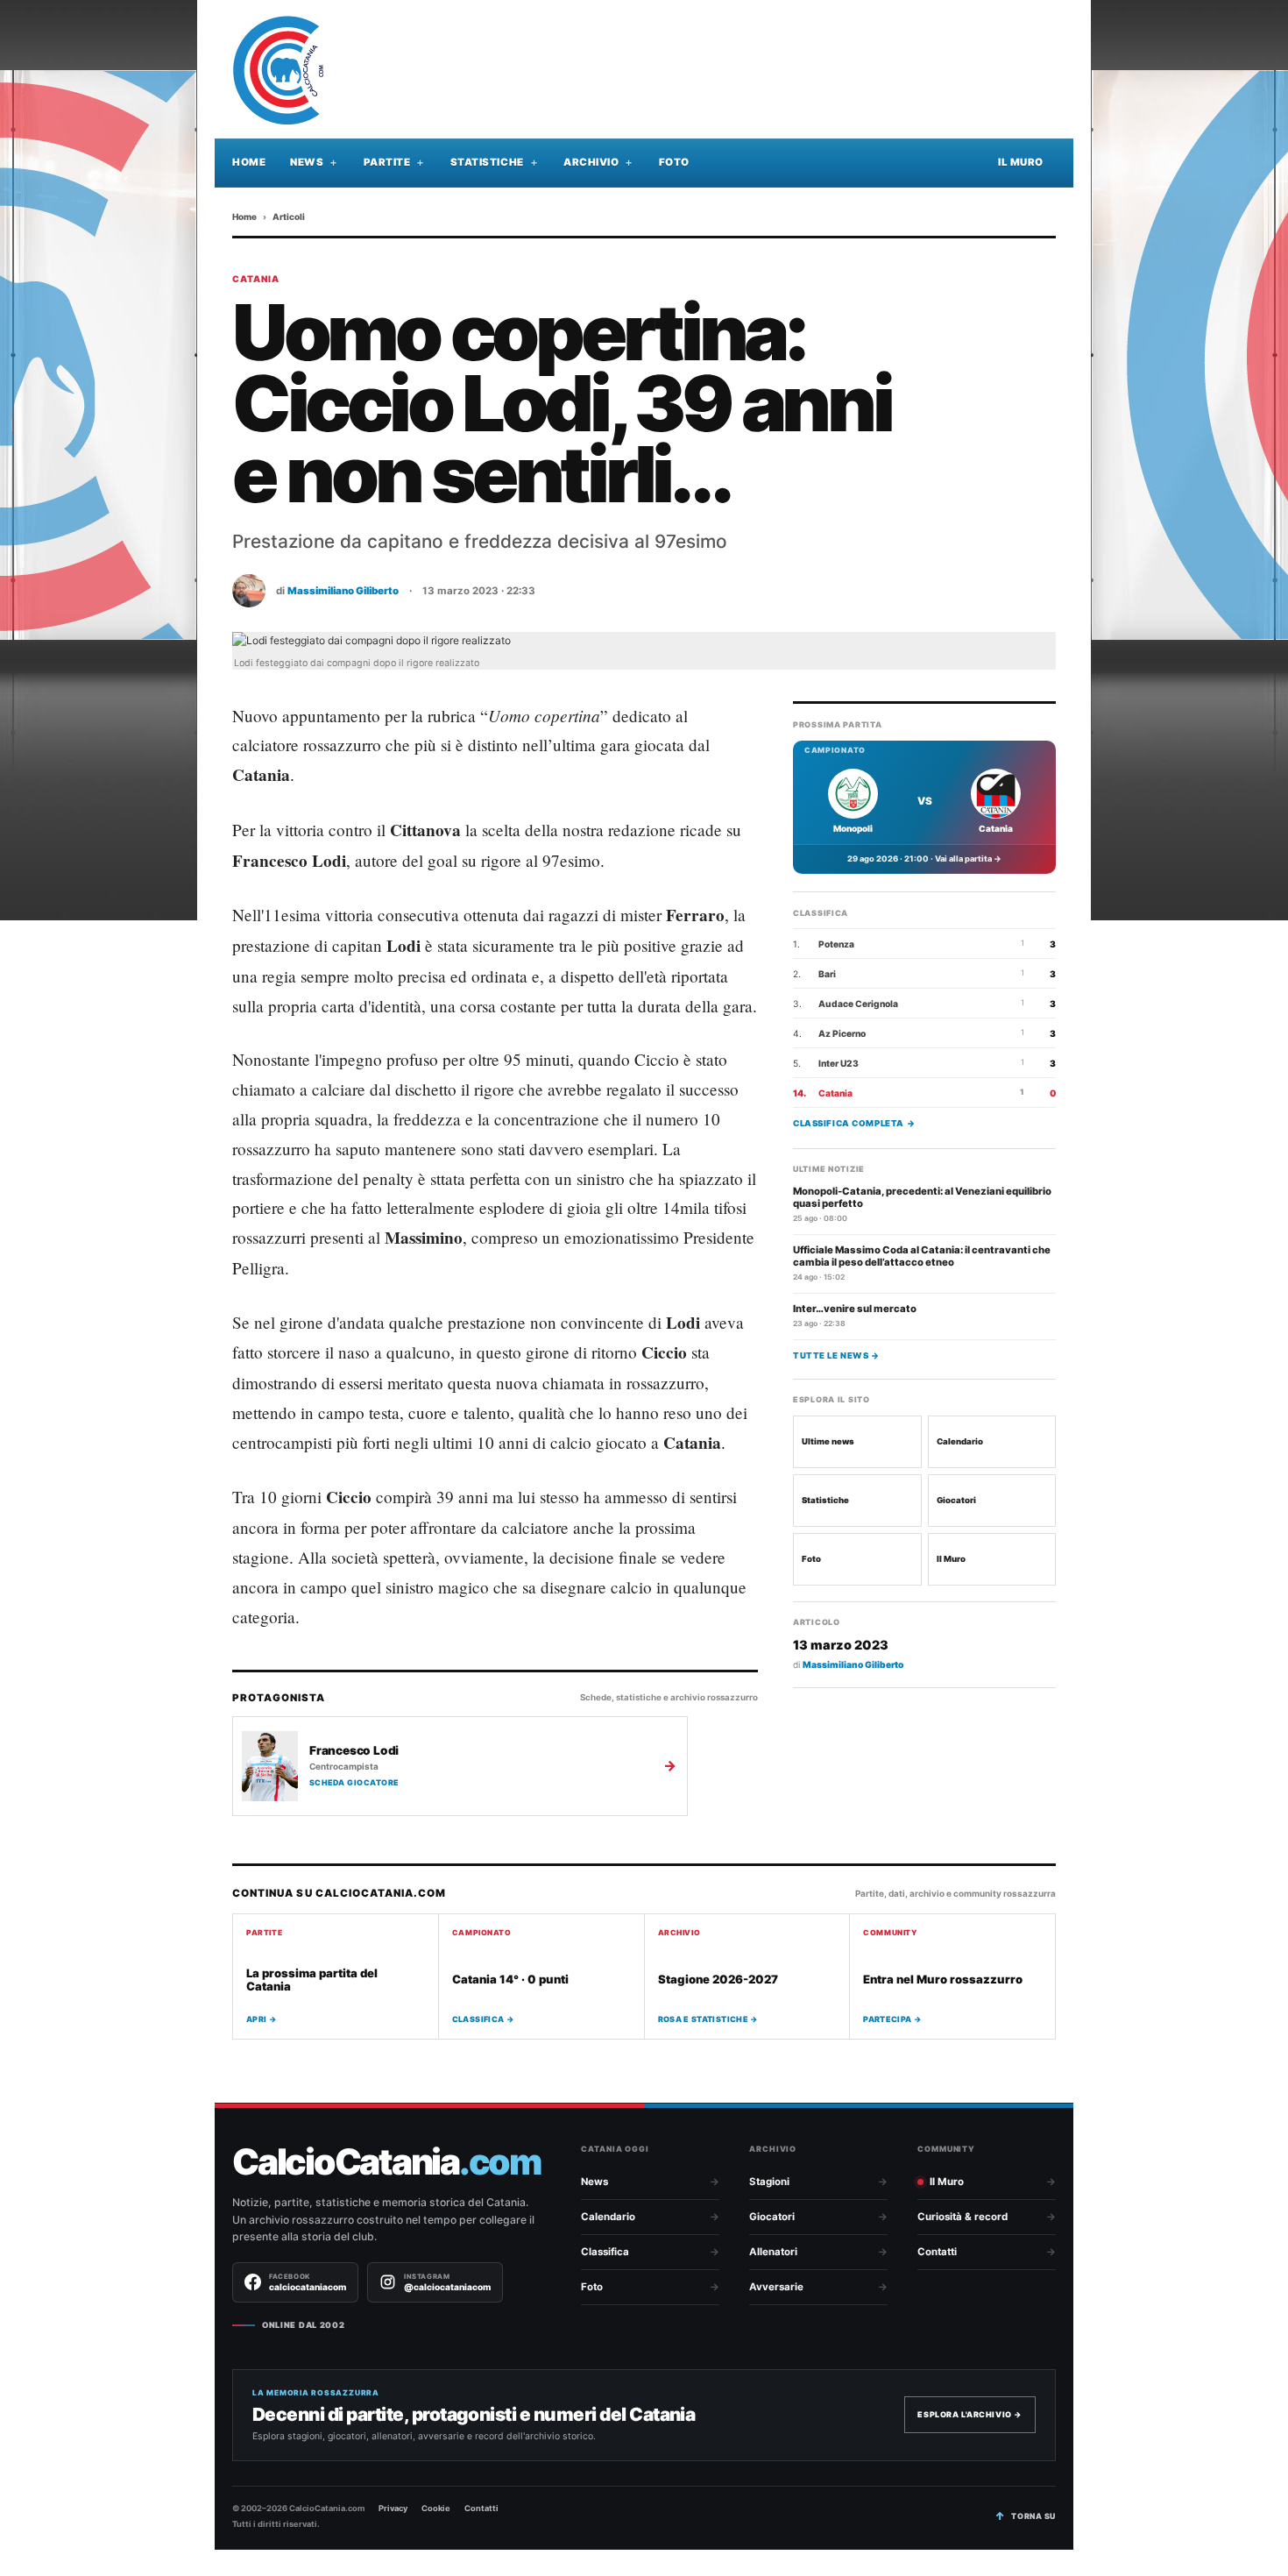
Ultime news (828, 1441)
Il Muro (1021, 162)
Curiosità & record (962, 2217)
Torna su (1033, 2516)
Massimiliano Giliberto (343, 591)
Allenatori (773, 2252)
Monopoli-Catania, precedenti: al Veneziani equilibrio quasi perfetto (922, 1196)
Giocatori (956, 1499)
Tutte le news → (836, 1355)
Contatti (937, 2252)
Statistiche (487, 162)
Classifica (605, 2252)
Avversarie (776, 2287)
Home (249, 162)
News (307, 162)
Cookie (436, 2508)
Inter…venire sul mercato (855, 1308)
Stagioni (769, 2182)
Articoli (289, 216)
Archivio (591, 162)
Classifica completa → (854, 1122)
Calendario (960, 1441)
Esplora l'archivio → (970, 2414)
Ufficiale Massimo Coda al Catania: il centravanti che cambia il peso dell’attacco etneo (922, 1255)
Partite (387, 162)
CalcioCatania (386, 2162)
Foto (674, 162)
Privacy (393, 2508)
